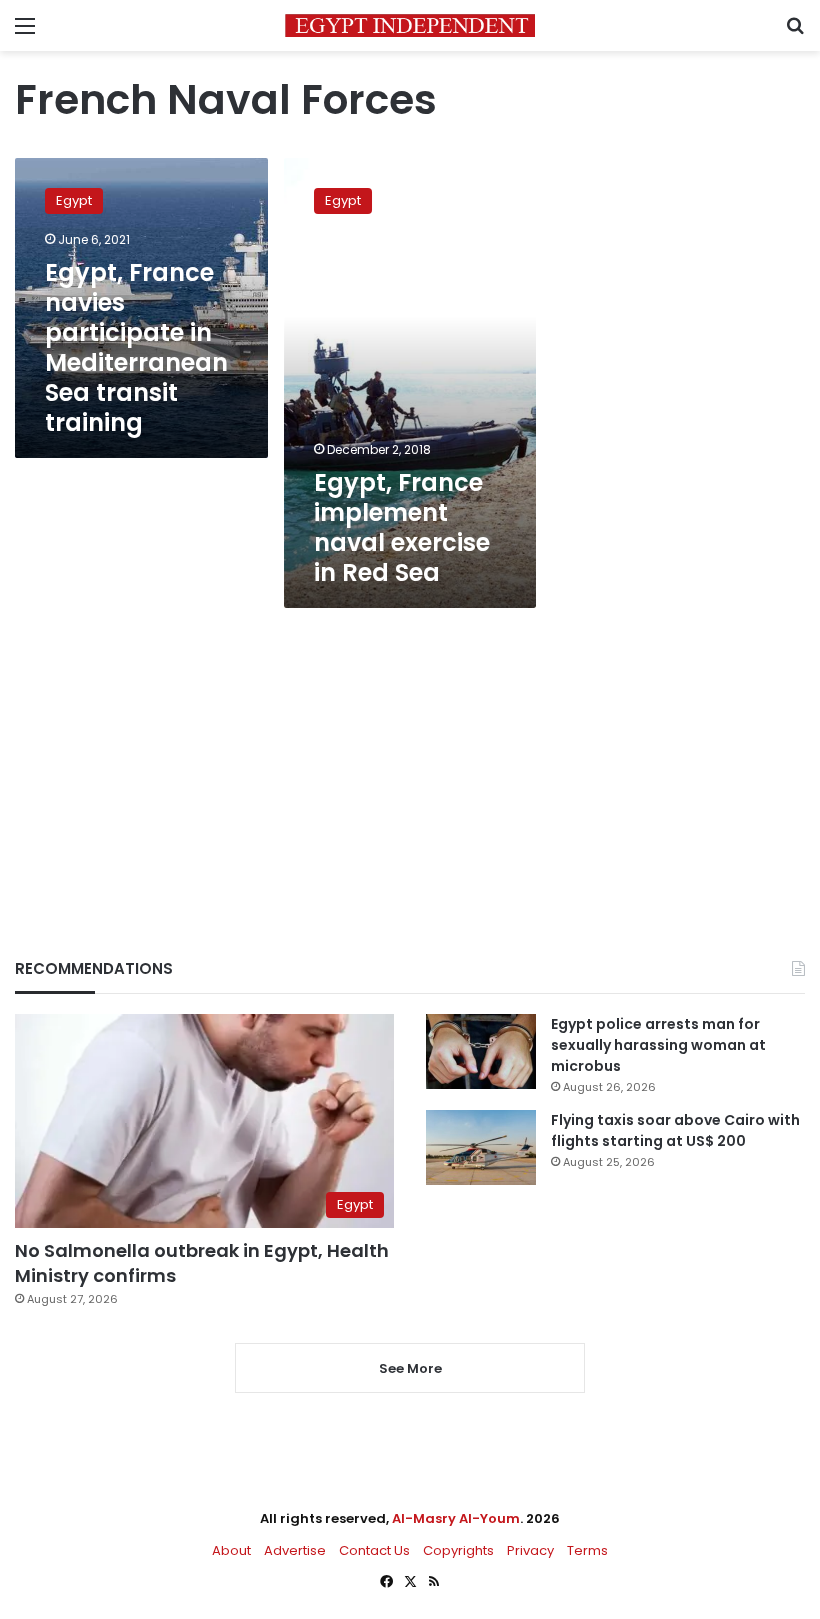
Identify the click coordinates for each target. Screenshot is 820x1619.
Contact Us (374, 1550)
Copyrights (458, 1550)
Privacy (530, 1550)
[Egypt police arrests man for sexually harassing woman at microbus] (481, 1051)
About (231, 1550)
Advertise (295, 1550)
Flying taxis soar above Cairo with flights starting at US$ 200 (675, 1130)
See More (410, 1368)
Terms (587, 1550)
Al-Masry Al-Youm (456, 1518)
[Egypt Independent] (410, 25)
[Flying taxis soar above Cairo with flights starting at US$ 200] (481, 1147)
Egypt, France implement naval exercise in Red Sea (402, 527)
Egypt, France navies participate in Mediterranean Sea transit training (136, 347)
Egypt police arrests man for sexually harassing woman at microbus (658, 1045)
